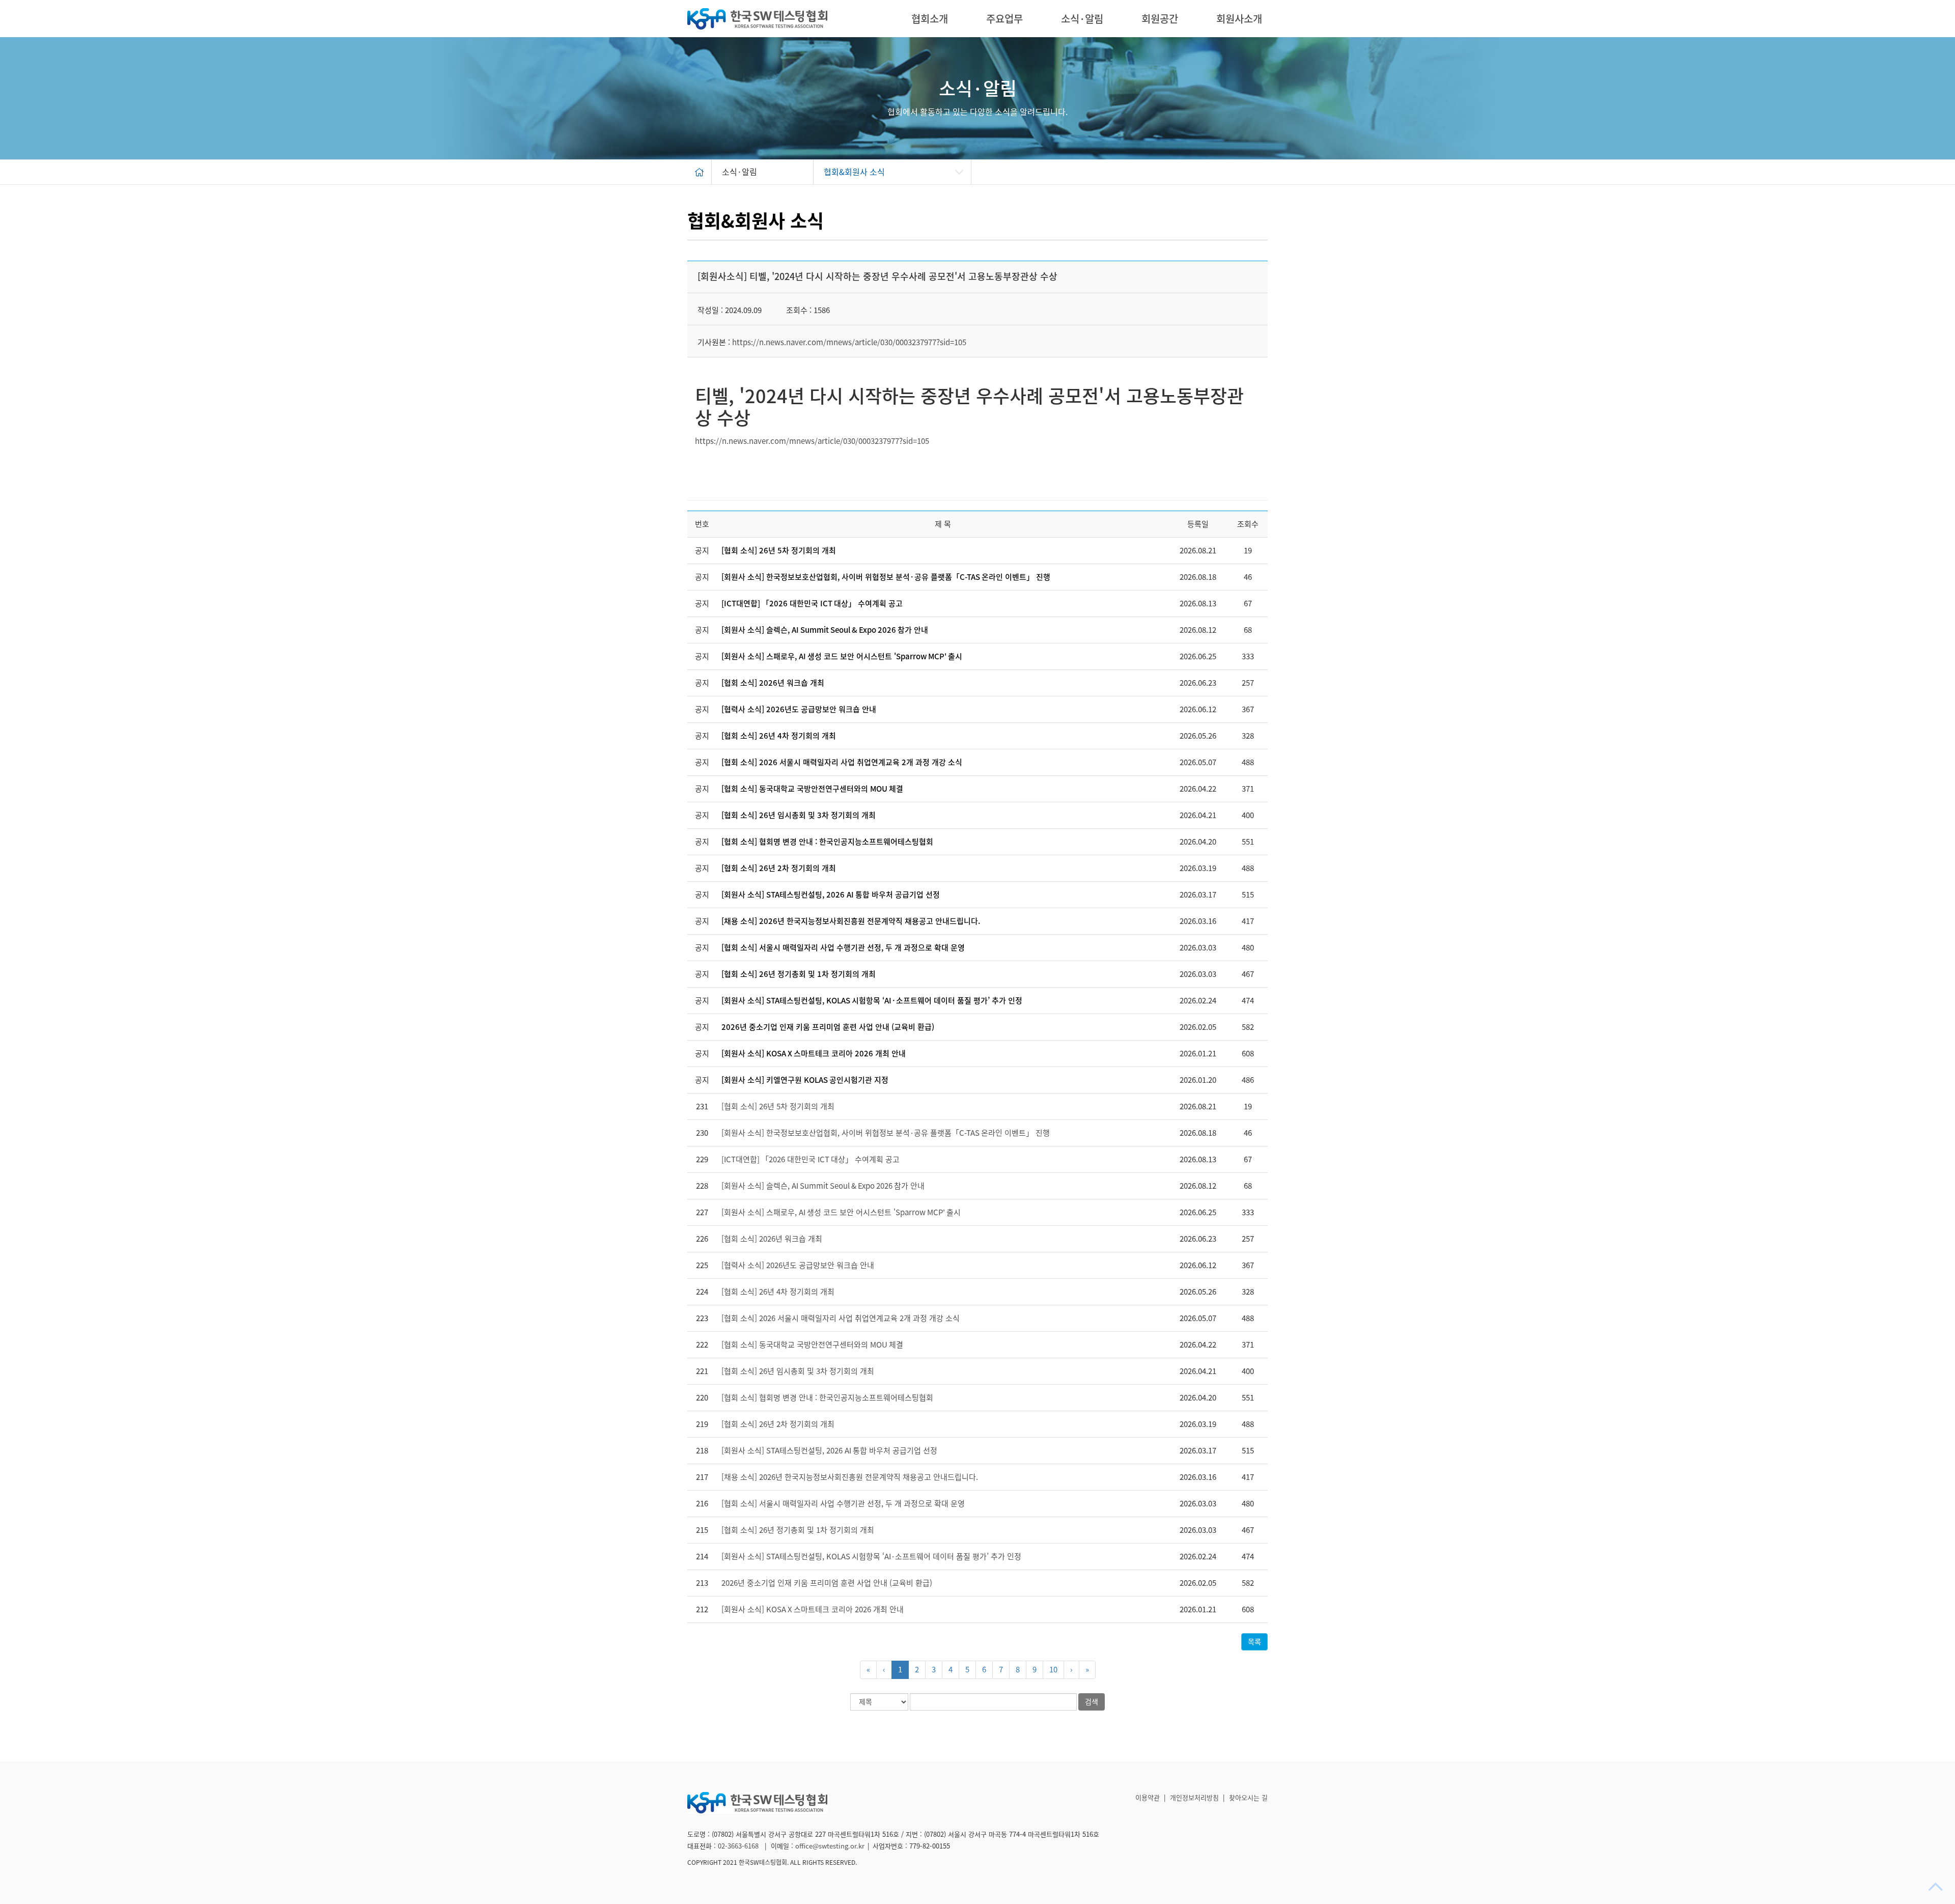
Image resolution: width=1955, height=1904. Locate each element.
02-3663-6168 (739, 1846)
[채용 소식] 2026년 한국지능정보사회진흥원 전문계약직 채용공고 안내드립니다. (851, 921)
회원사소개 (1239, 19)
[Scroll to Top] (1937, 1887)
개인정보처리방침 (1194, 1798)
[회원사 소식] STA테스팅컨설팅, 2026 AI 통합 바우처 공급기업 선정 (831, 895)
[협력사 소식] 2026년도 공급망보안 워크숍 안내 (799, 709)
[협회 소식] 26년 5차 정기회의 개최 (779, 551)
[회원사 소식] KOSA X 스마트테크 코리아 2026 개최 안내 (814, 1054)
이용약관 (1148, 1798)
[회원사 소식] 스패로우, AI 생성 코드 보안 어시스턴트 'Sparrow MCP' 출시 (842, 656)
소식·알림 (1082, 19)
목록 (1254, 1642)
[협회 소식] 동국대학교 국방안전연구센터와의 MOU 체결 (812, 789)
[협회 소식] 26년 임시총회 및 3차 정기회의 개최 (799, 815)
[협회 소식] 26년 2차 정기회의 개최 (779, 868)
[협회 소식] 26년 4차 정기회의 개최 (779, 736)
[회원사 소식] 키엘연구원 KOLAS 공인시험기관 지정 (805, 1080)
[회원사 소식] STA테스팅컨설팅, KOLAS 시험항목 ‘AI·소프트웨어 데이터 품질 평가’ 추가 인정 (872, 1001)
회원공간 (1160, 19)
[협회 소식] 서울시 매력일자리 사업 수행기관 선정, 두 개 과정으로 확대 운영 (843, 948)
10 (1053, 1670)
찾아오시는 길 (1248, 1798)
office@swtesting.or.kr (830, 1846)
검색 (1092, 1702)
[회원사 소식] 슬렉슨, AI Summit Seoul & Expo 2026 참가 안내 (825, 630)
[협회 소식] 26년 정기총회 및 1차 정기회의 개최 (799, 974)
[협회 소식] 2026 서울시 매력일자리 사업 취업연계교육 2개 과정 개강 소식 (842, 762)
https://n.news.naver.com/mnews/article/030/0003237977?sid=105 (849, 342)
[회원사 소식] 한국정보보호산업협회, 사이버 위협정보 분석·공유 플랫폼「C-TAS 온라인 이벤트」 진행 (886, 577)
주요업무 (1004, 19)
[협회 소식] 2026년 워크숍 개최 (773, 683)
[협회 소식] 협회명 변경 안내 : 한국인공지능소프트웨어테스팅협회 (827, 842)
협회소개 (930, 19)
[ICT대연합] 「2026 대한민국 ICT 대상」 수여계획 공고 (812, 604)
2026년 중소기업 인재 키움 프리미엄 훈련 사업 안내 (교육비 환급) (828, 1027)
